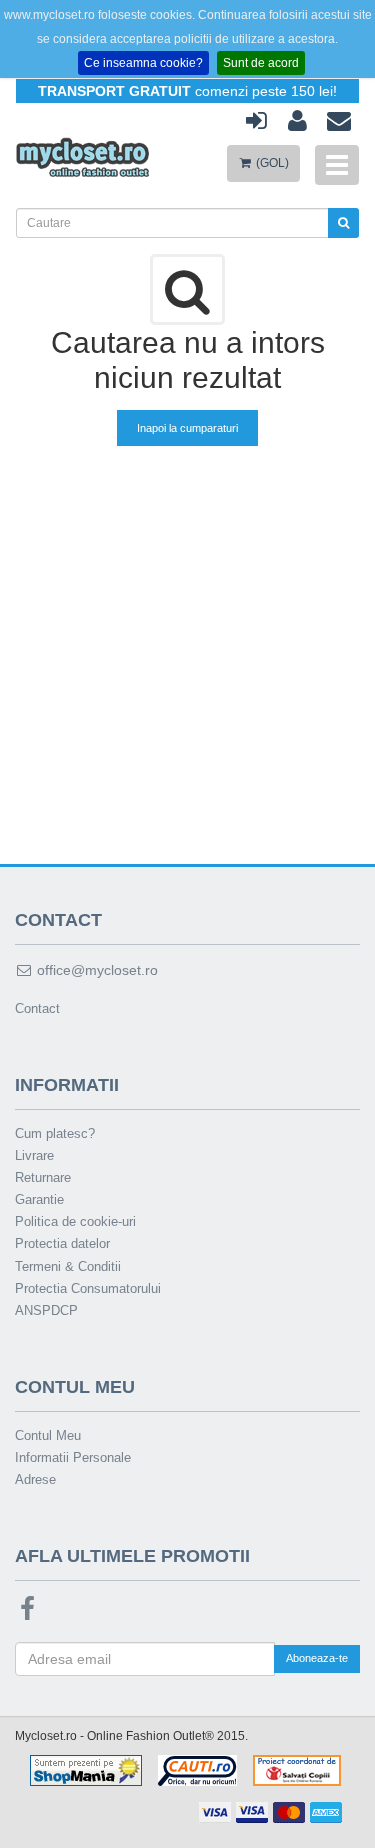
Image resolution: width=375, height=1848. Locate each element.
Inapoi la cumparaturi (187, 428)
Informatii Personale (73, 1457)
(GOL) (271, 163)
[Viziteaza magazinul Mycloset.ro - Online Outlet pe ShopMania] (86, 1770)
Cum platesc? (55, 1133)
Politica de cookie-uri (75, 1221)
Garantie (39, 1199)
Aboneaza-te (317, 1658)
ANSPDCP (46, 1310)
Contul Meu (48, 1435)
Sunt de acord (261, 63)
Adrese (35, 1479)
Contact (37, 1008)
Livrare (34, 1155)
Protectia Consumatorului (88, 1288)
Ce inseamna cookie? (143, 63)
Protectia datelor (62, 1243)
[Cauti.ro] (197, 1770)
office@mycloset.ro (95, 970)
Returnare (43, 1177)
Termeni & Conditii (68, 1266)
